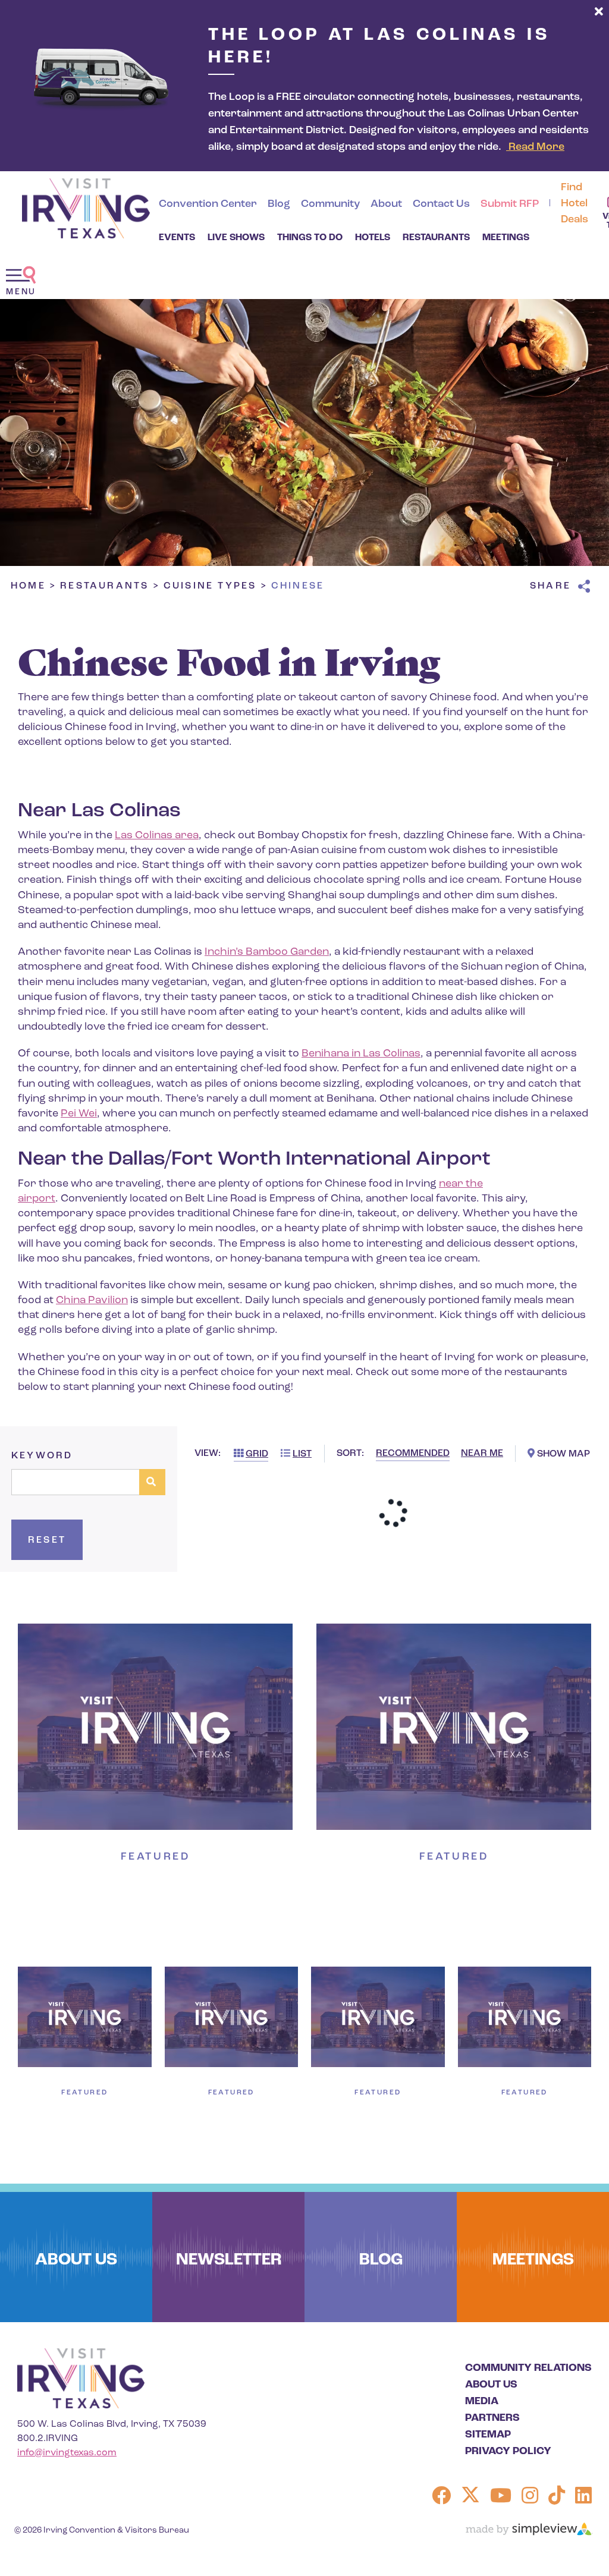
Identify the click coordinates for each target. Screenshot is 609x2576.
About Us (491, 2385)
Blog (279, 205)
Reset (47, 1540)
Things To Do (310, 238)
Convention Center (208, 205)
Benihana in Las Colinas (361, 1054)
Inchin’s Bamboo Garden (267, 952)
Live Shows (236, 238)
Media (482, 2402)
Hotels (373, 238)
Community (330, 205)
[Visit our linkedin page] (583, 2498)
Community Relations (528, 2369)
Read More (535, 147)
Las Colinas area (157, 836)
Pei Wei (79, 1114)
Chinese (300, 586)
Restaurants (436, 238)
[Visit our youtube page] (501, 2498)
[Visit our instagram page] (530, 2498)
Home (34, 586)
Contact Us (441, 205)
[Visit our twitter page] (470, 2498)
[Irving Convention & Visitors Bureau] (86, 208)
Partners (492, 2418)
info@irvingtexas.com (67, 2453)
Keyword (42, 1456)
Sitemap (488, 2435)
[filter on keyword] (152, 1482)
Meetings (506, 238)
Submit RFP (510, 205)
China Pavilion (92, 1301)
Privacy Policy (508, 2452)
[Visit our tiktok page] (557, 2498)
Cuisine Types (216, 586)
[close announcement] (599, 12)
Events (177, 238)
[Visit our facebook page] (441, 2498)
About (386, 205)
